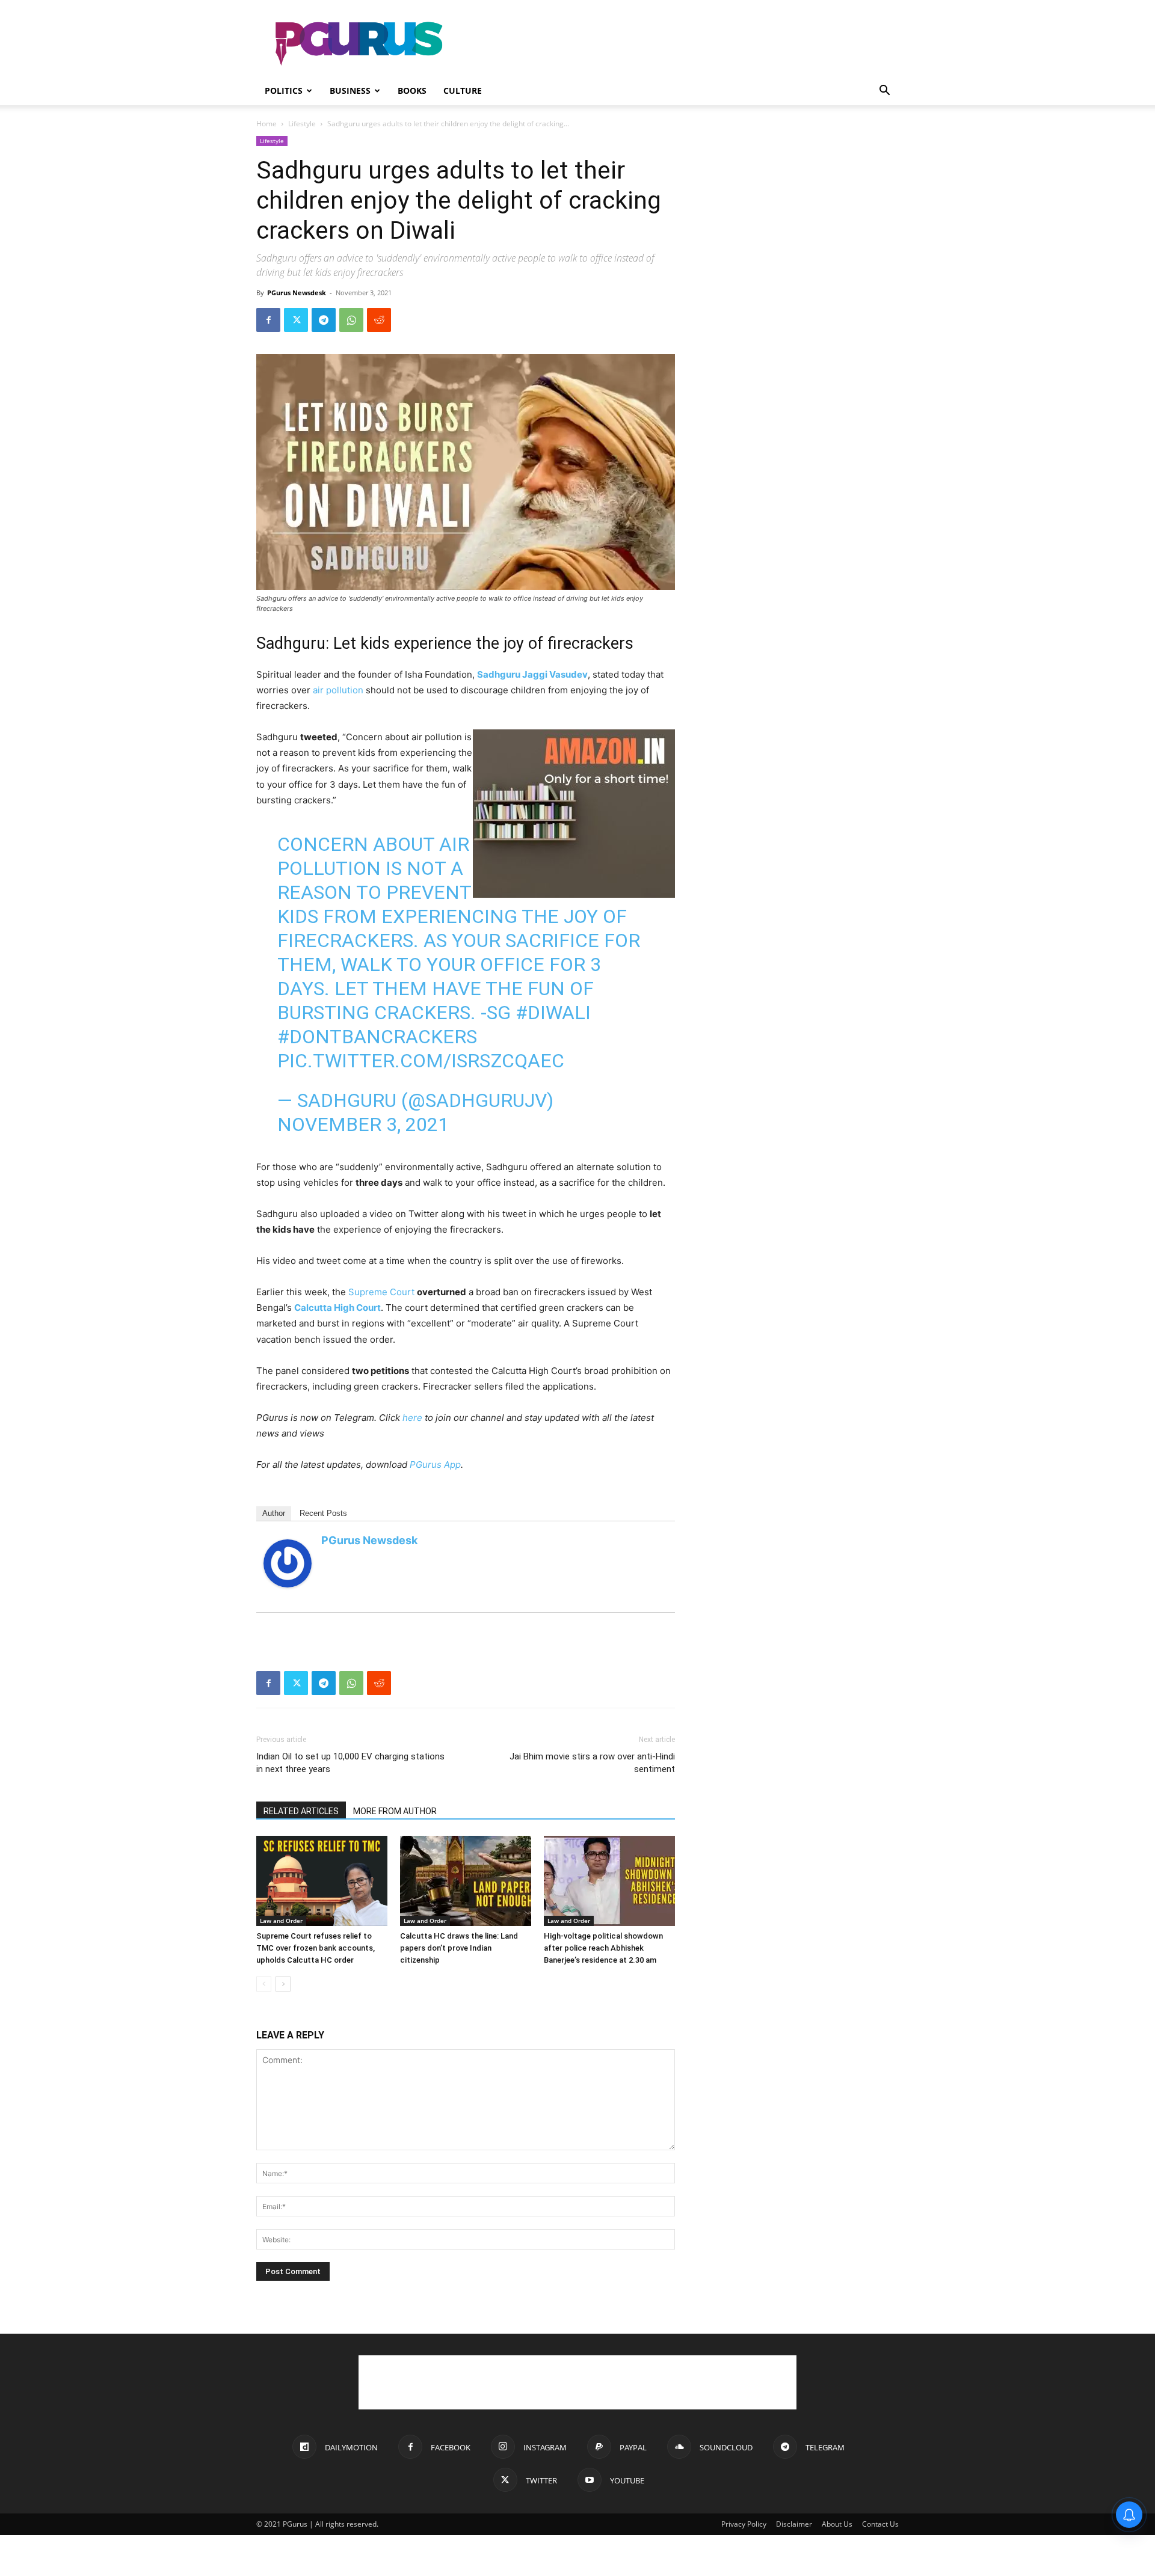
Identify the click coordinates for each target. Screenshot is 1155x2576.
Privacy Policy (744, 2524)
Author (274, 1513)
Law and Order (281, 1921)
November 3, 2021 (363, 1124)
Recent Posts (323, 1513)
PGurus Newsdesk (297, 293)
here (412, 1418)
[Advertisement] (680, 44)
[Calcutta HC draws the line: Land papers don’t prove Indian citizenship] (466, 1881)
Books (412, 90)
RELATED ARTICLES (301, 1811)
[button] (884, 92)
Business (350, 90)
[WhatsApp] (351, 320)
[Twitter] (296, 320)
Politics (284, 90)
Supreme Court (381, 1292)
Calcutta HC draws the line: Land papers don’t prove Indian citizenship (459, 1948)
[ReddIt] (379, 320)
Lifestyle (302, 124)
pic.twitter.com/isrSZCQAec (421, 1061)
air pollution (338, 690)
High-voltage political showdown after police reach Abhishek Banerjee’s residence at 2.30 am (603, 1948)
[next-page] (283, 1984)
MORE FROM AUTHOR (395, 1811)
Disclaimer (794, 2524)
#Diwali (553, 1013)
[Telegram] (324, 320)
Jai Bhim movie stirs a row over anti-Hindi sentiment (592, 1763)
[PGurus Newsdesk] (288, 1563)
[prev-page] (264, 1984)
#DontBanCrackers (377, 1037)
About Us (837, 2524)
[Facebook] (268, 320)
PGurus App (435, 1464)
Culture (463, 90)
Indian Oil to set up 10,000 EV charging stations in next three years (350, 1763)
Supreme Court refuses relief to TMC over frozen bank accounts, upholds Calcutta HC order (316, 1948)
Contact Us (880, 2524)
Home (266, 124)
